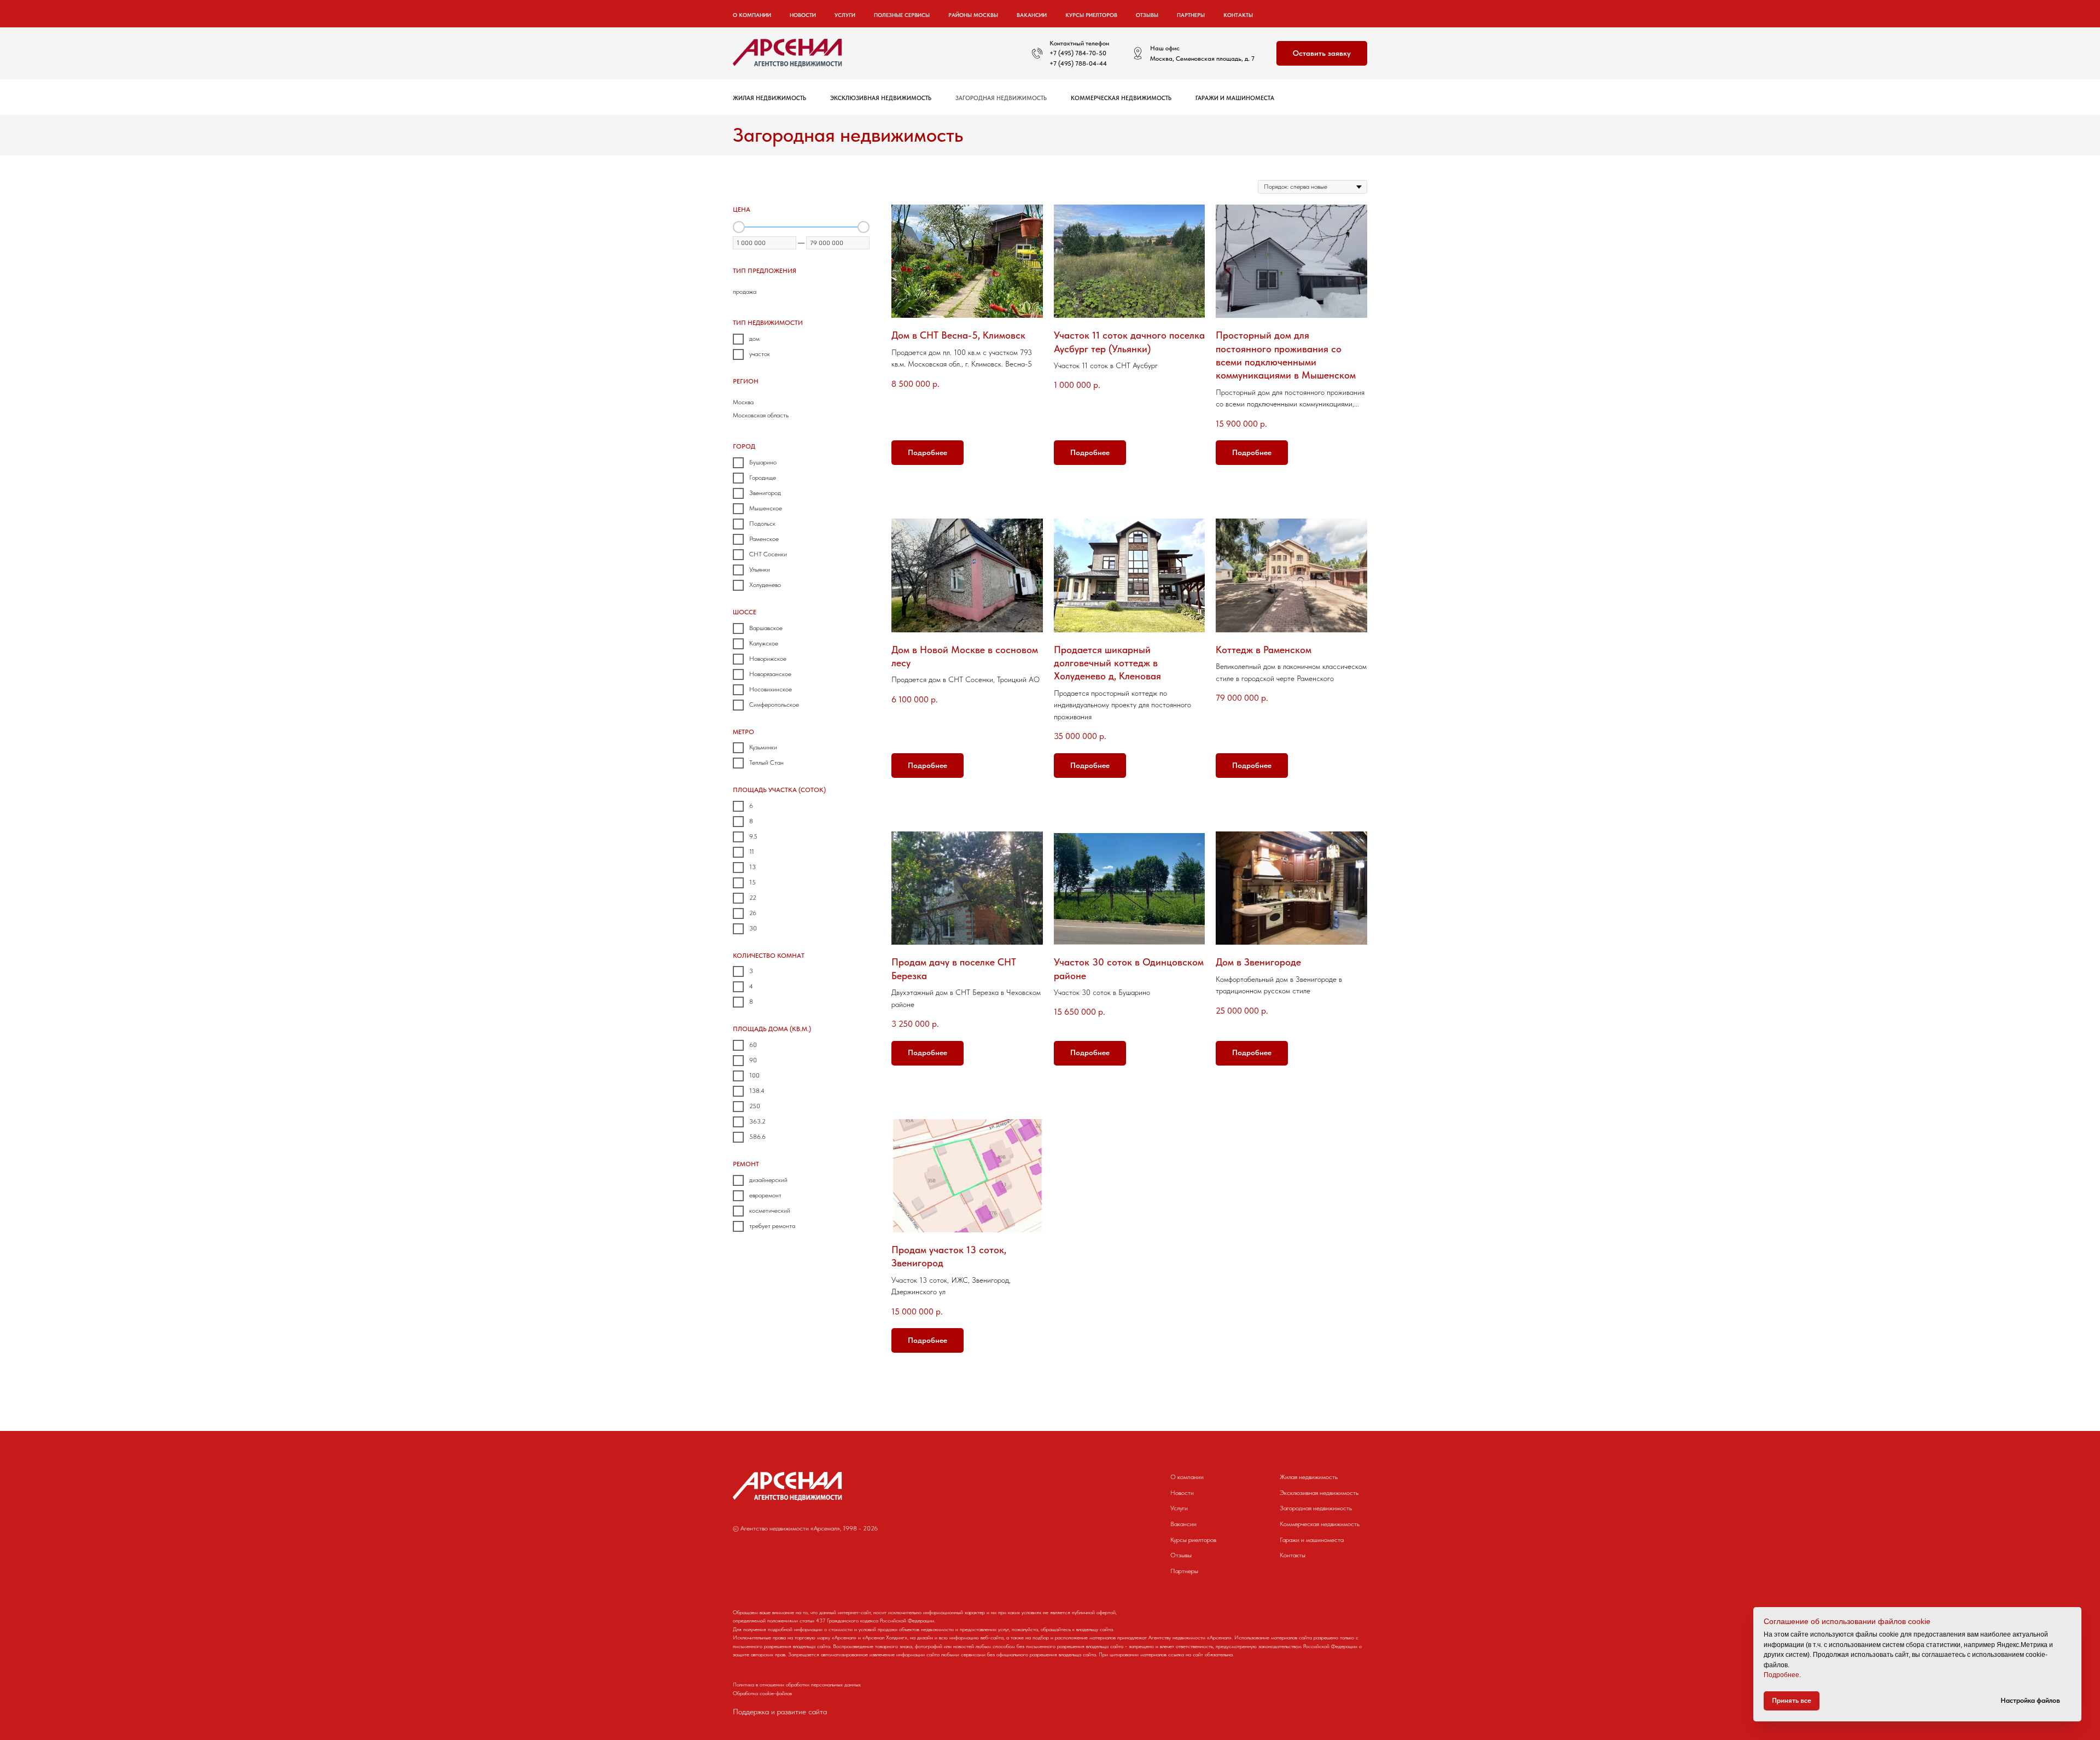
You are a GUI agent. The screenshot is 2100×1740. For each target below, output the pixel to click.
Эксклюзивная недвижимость (881, 98)
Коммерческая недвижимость (1121, 98)
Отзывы (1147, 15)
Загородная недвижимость (1001, 98)
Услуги (1179, 1508)
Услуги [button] (845, 15)
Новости (803, 15)
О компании (1187, 1477)
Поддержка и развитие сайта (780, 1712)
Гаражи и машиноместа (1235, 98)
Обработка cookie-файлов (762, 1693)
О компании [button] (752, 15)
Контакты (1238, 15)
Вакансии (1032, 15)
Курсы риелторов (1091, 15)
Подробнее (1781, 1675)
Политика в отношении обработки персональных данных (797, 1684)
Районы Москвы (973, 15)
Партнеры (1191, 15)
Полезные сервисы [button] (902, 15)
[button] (1322, 53)
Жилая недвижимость (769, 98)
